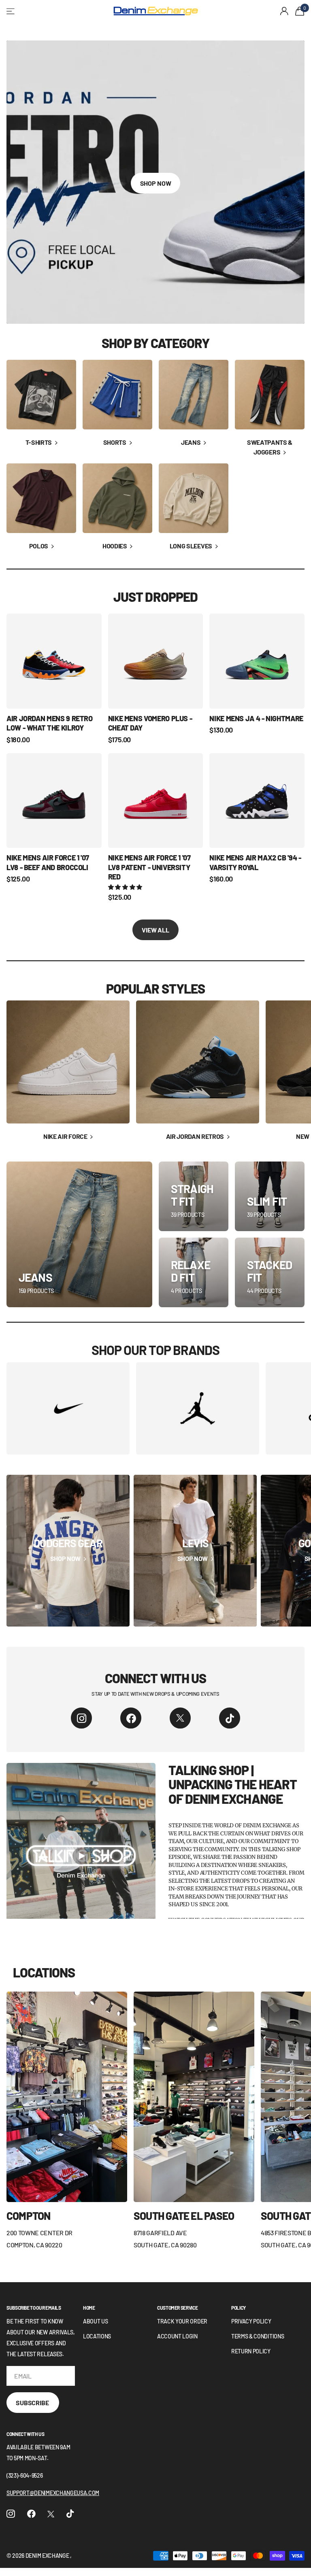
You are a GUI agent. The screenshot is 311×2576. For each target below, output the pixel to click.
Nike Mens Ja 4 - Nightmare (256, 718)
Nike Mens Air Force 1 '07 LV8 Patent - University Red (149, 867)
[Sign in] (284, 11)
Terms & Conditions (258, 2336)
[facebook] (131, 1718)
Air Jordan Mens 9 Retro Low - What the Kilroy (50, 723)
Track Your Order (182, 2321)
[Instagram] (81, 1718)
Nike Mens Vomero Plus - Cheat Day (150, 723)
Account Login (177, 2336)
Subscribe (33, 2403)
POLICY (239, 2308)
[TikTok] (230, 1718)
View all (155, 930)
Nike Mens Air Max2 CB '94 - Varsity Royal (255, 862)
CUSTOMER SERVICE (177, 2308)
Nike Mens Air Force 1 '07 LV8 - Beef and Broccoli (48, 862)
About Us (95, 2321)
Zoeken (98, 11)
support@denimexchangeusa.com (53, 2493)
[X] (180, 1718)
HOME (89, 2308)
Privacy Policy (251, 2321)
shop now (156, 183)
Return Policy (251, 2351)
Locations (97, 2336)
